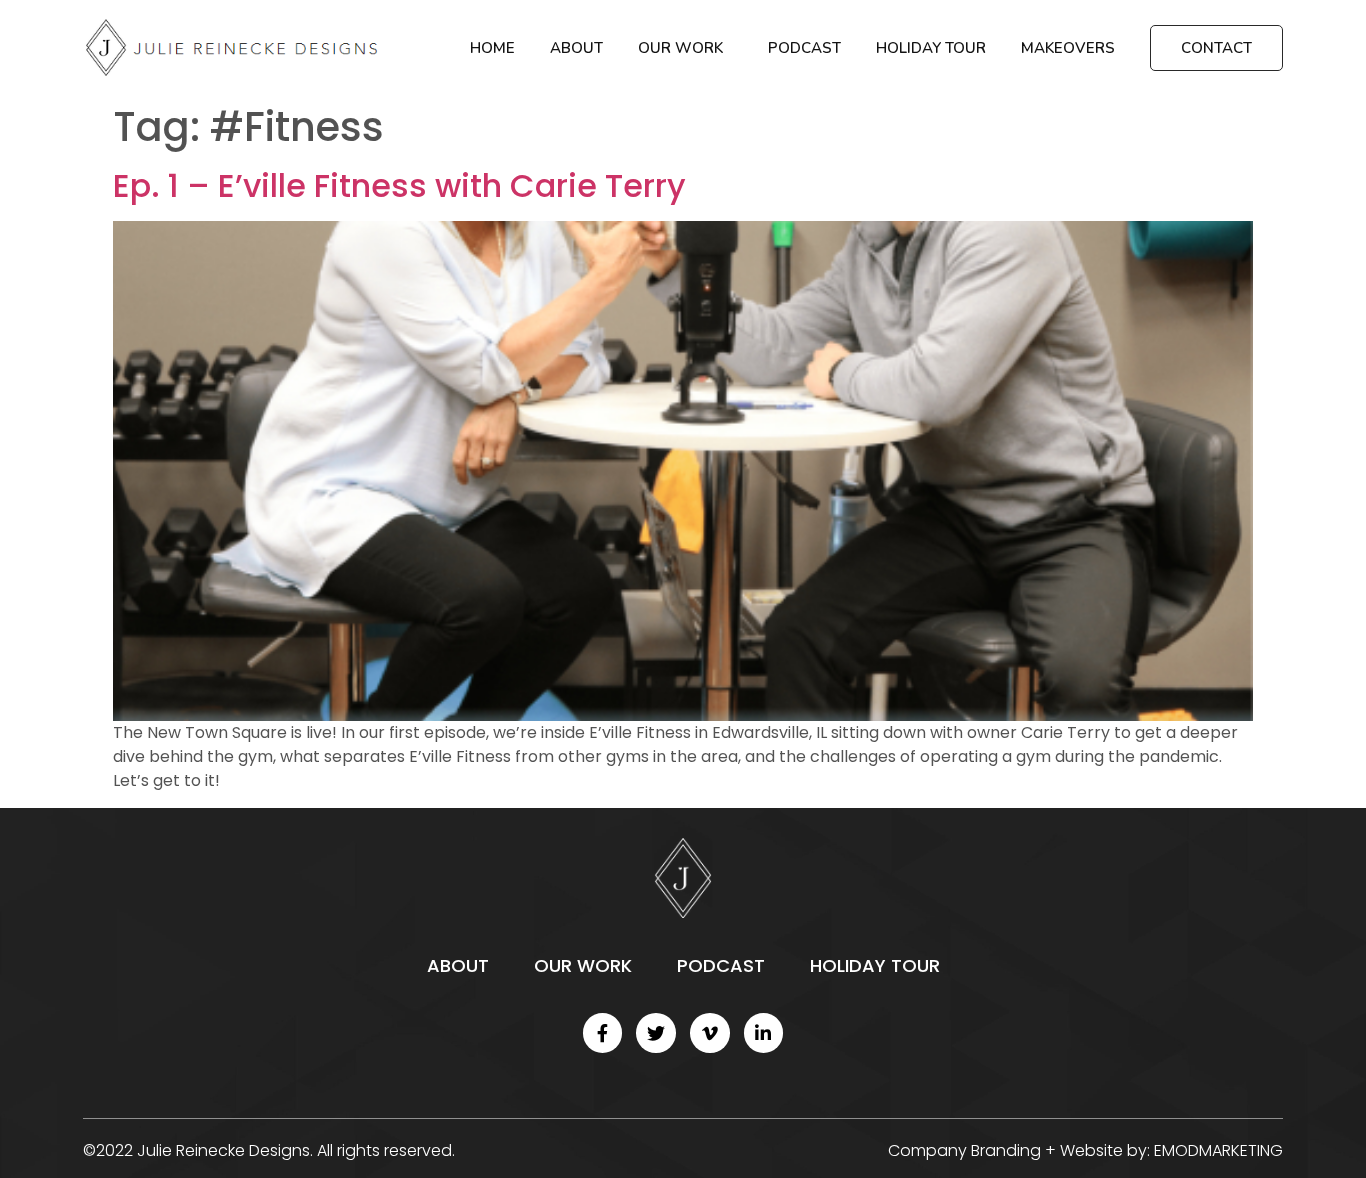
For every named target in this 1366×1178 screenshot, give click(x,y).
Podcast (804, 48)
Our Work (680, 48)
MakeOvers (1068, 48)
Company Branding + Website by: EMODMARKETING (1085, 1150)
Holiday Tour (931, 48)
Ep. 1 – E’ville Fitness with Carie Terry (399, 185)
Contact (1216, 48)
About (576, 48)
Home (492, 48)
